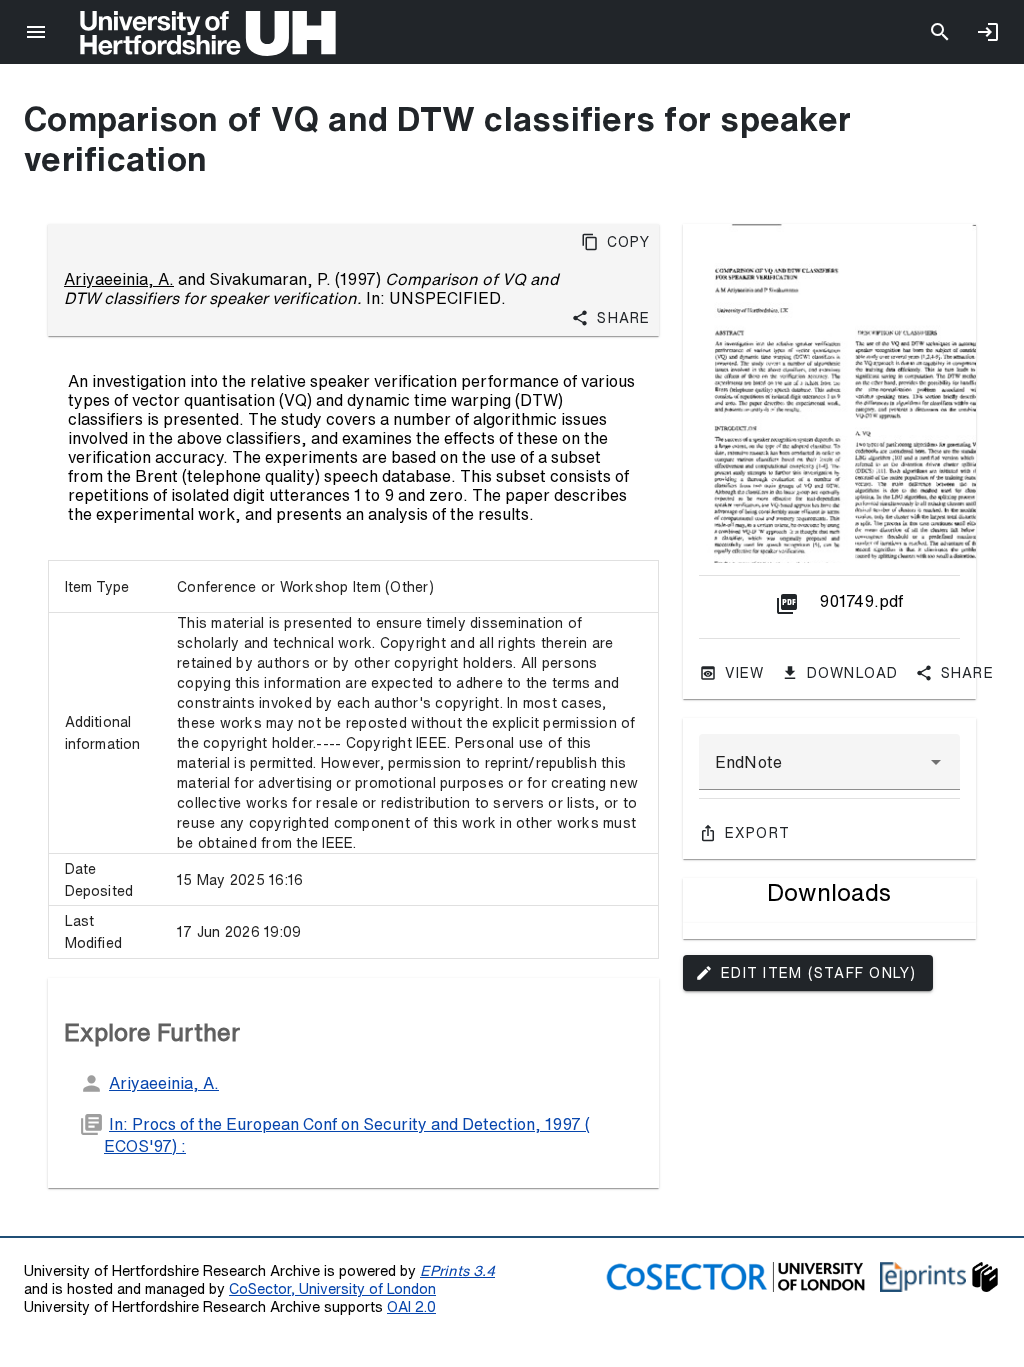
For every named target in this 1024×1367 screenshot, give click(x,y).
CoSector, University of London (332, 1288)
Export (758, 833)
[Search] (940, 32)
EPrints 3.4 (457, 1270)
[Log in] (988, 32)
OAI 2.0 (411, 1306)
